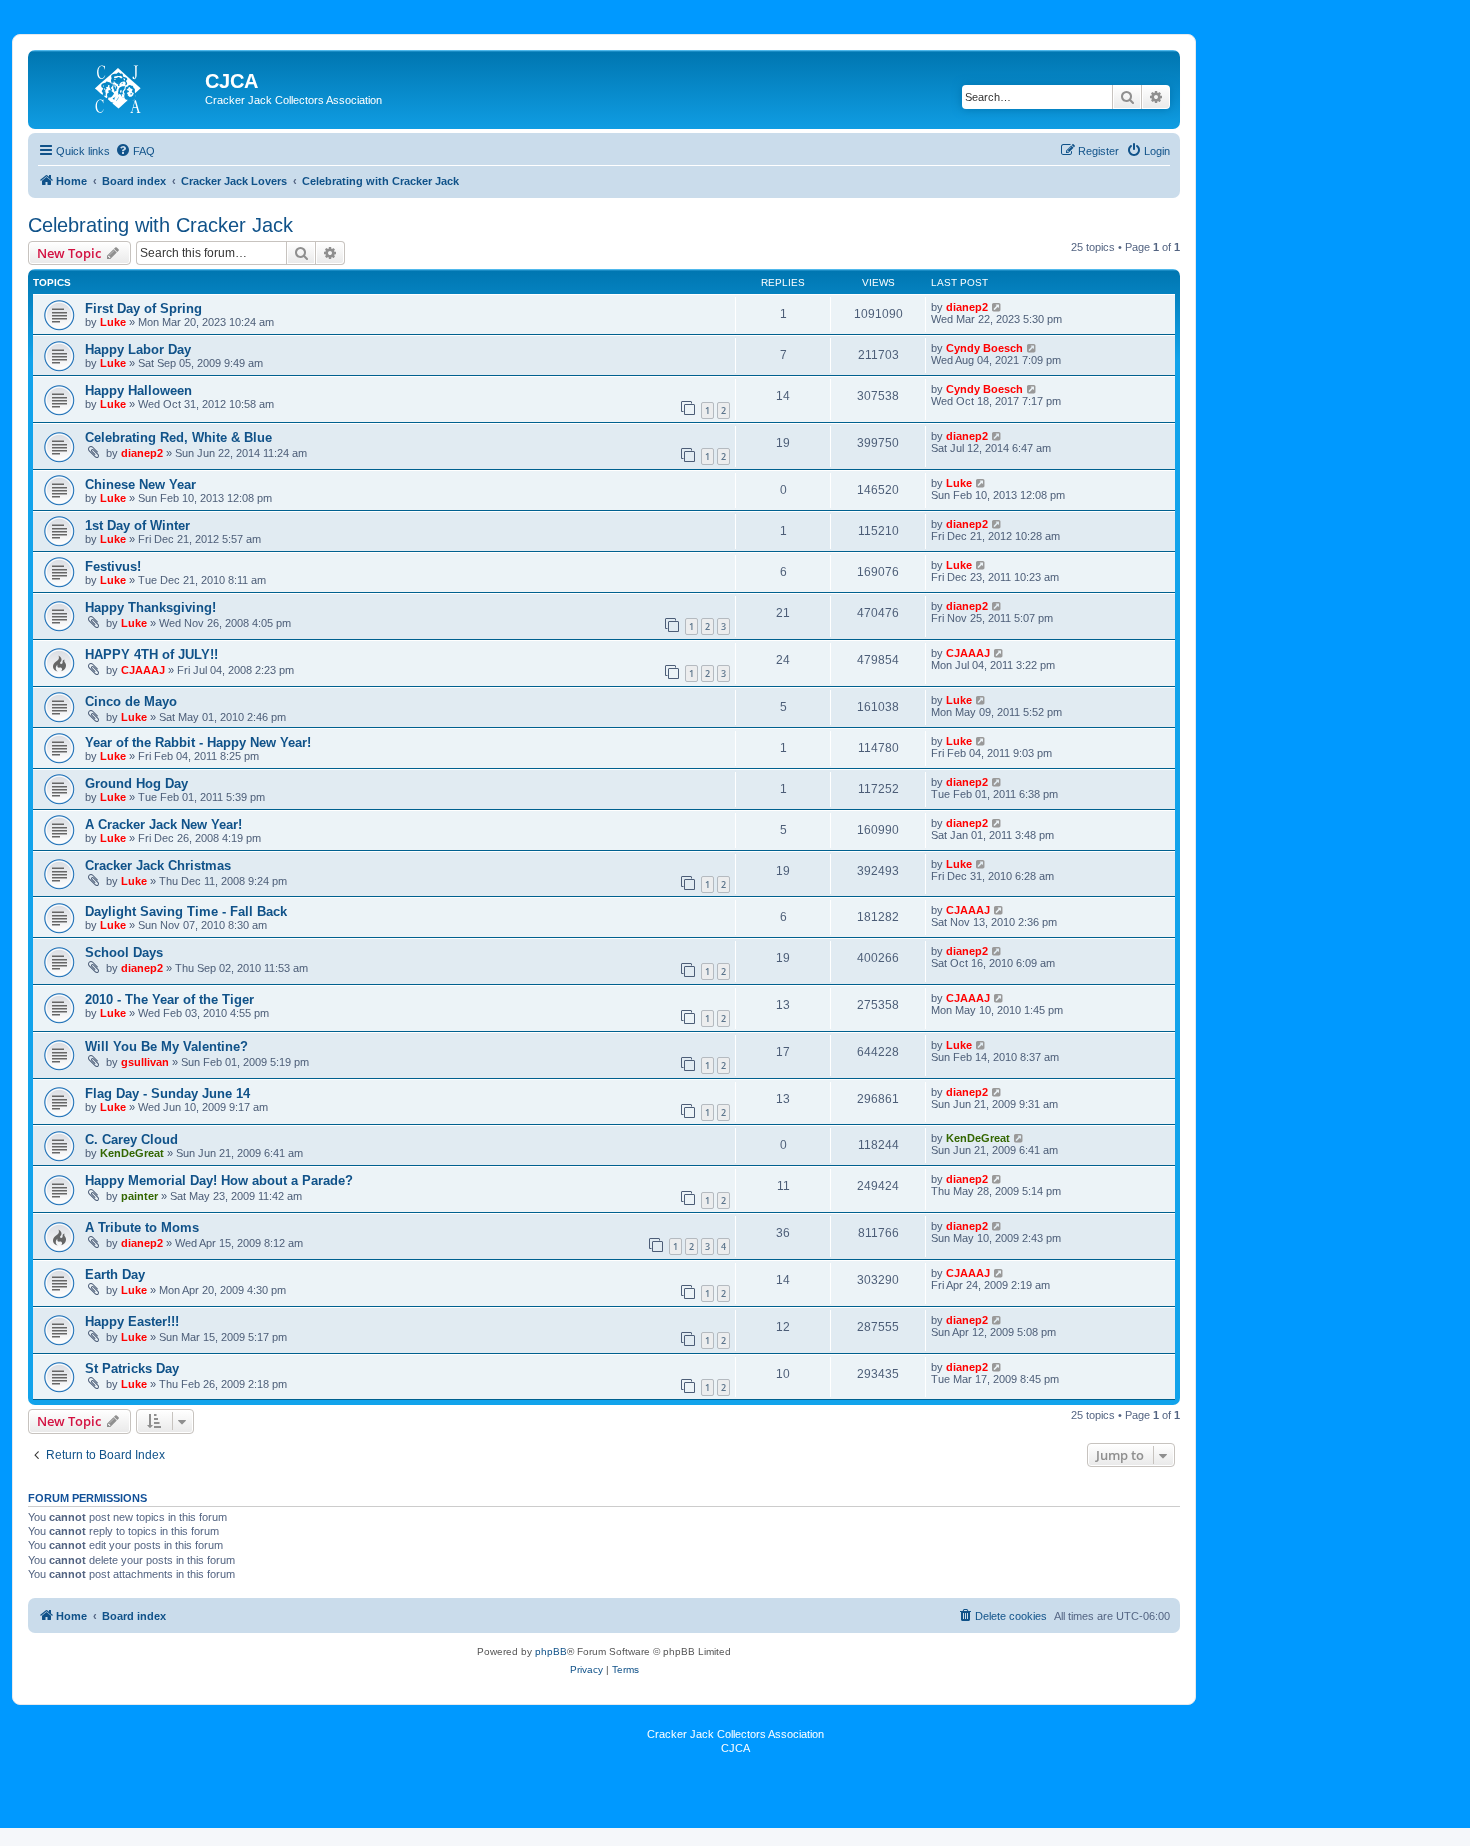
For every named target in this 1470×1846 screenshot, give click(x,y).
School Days (124, 952)
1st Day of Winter (137, 525)
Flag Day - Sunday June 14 (167, 1093)
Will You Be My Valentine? (166, 1046)
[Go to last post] (997, 307)
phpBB (551, 1651)
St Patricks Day (132, 1368)
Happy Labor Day (138, 349)
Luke (113, 322)
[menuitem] (135, 151)
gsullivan (145, 1062)
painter (139, 1196)
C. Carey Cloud (131, 1139)
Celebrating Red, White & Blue (178, 437)
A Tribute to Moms (142, 1227)
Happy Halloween (138, 390)
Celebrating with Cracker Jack (160, 225)
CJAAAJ (143, 670)
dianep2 (967, 307)
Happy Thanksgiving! (150, 607)
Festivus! (113, 566)
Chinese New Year (140, 484)
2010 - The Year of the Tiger (169, 999)
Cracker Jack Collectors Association (735, 1734)
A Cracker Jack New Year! (163, 824)
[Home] (119, 87)
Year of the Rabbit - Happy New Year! (198, 742)
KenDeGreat (132, 1153)
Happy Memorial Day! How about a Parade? (219, 1180)
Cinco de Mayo (131, 701)
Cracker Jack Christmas (158, 865)
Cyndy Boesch (984, 348)
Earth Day (115, 1274)
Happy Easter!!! (132, 1321)
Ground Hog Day (136, 783)
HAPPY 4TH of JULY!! (151, 654)
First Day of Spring (143, 308)
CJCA (735, 1748)
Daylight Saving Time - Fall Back (186, 911)
